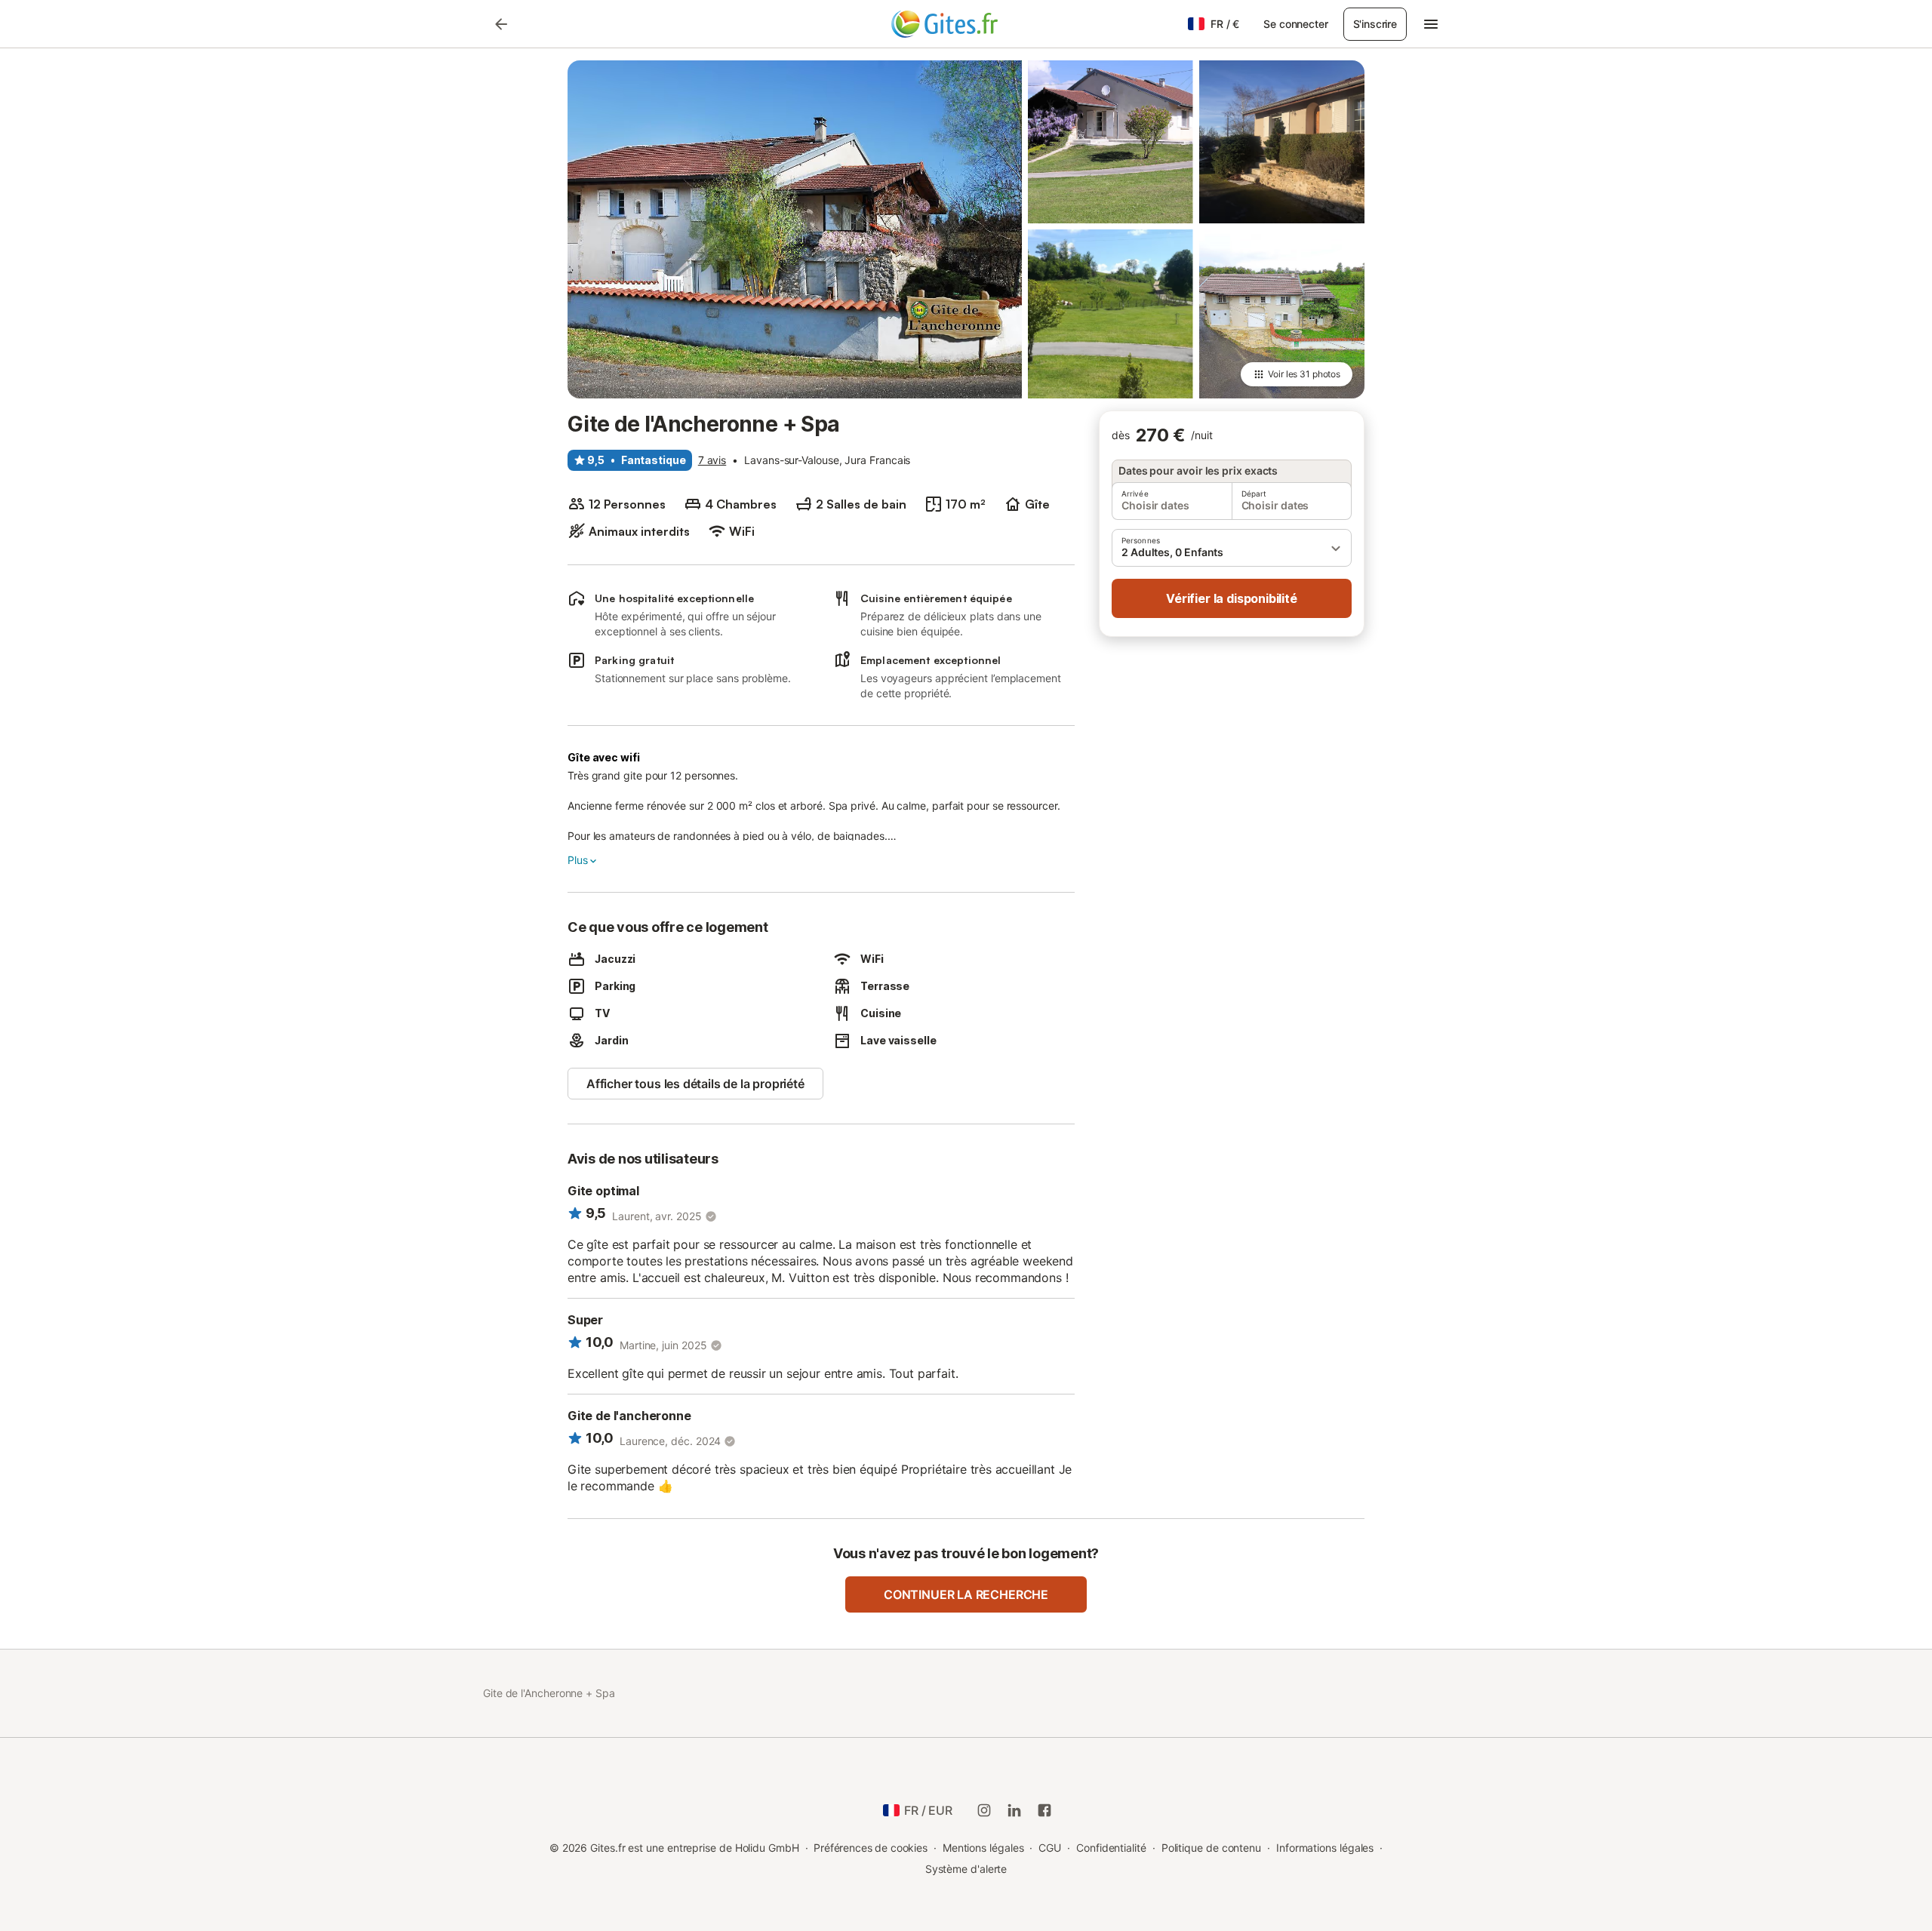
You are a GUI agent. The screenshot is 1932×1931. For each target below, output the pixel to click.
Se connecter (1295, 24)
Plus (577, 860)
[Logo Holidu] (966, 24)
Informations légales (1325, 1848)
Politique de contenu (1211, 1848)
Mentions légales (983, 1848)
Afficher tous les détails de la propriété (695, 1084)
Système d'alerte (966, 1869)
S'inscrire (1375, 24)
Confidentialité (1111, 1848)
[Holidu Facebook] (1044, 1810)
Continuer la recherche (966, 1594)
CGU (1050, 1848)
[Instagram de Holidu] (984, 1810)
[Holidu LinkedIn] (1014, 1810)
